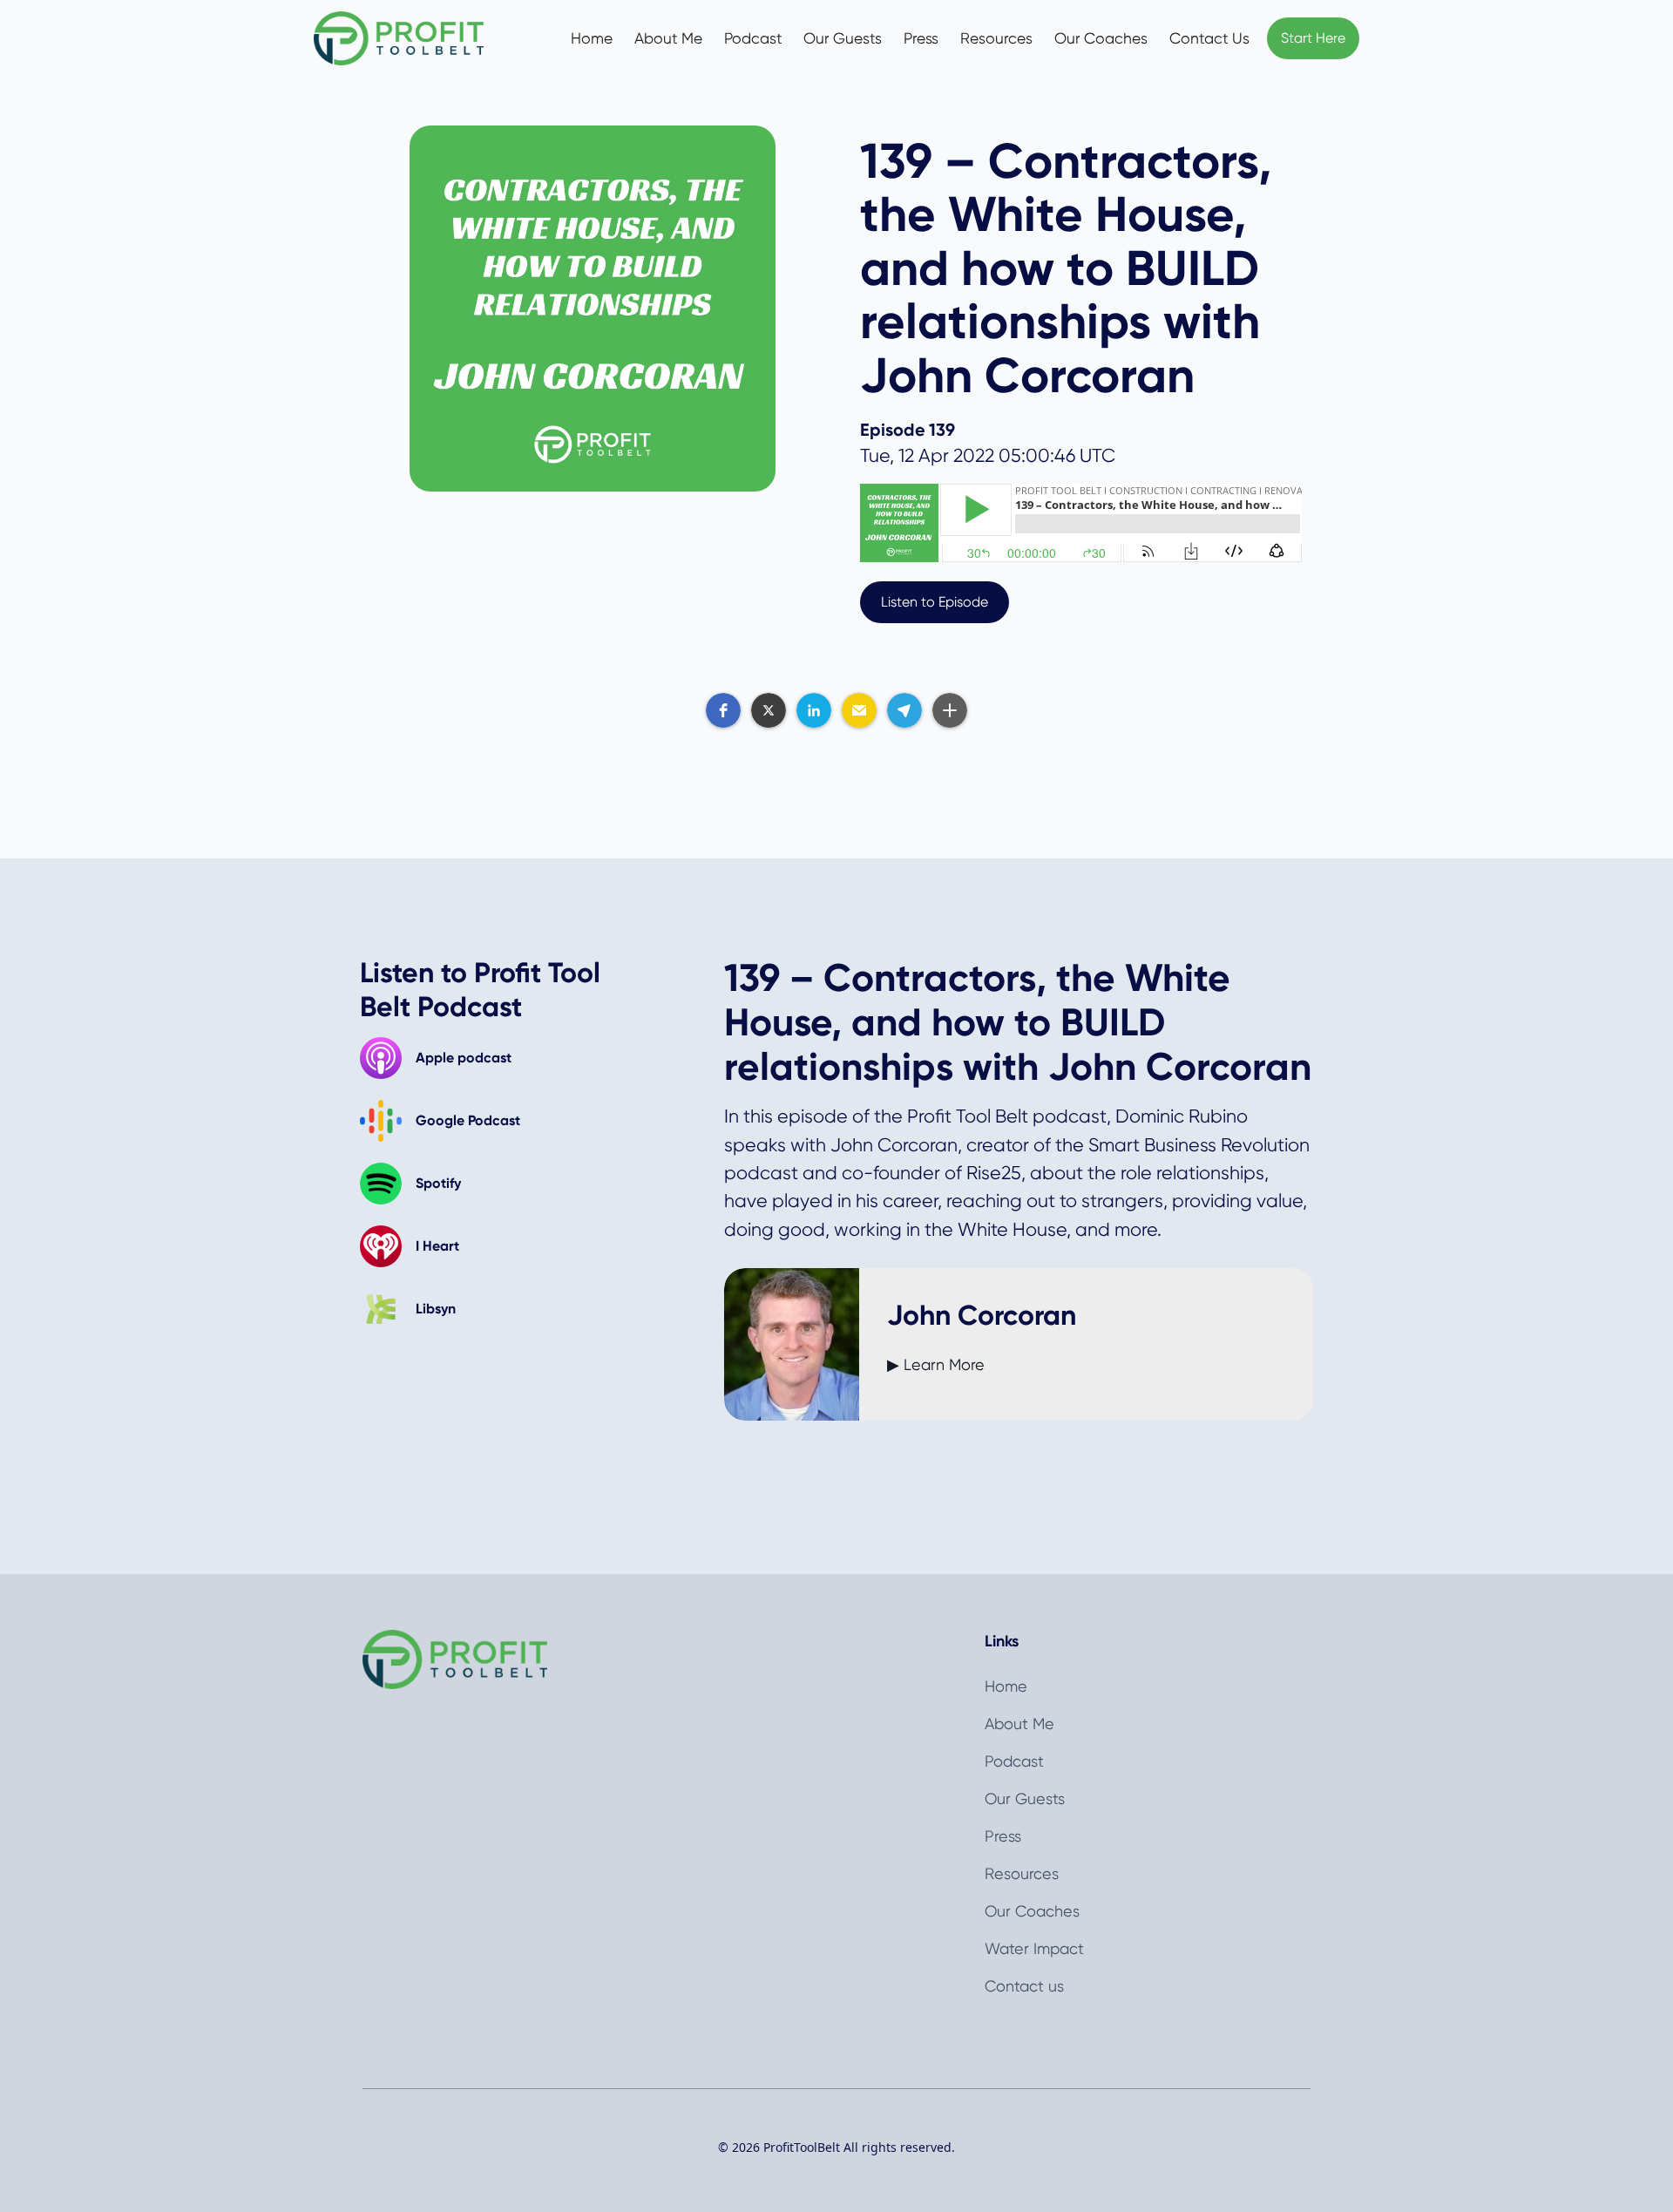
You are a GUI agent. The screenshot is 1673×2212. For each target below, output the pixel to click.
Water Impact (1034, 1948)
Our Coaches (1101, 38)
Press (921, 38)
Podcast (753, 38)
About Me (668, 38)
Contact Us (1209, 38)
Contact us (1024, 1986)
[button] (723, 710)
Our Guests (843, 38)
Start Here (1313, 38)
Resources (996, 38)
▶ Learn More (936, 1364)
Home (592, 38)
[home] (417, 39)
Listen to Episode (935, 602)
